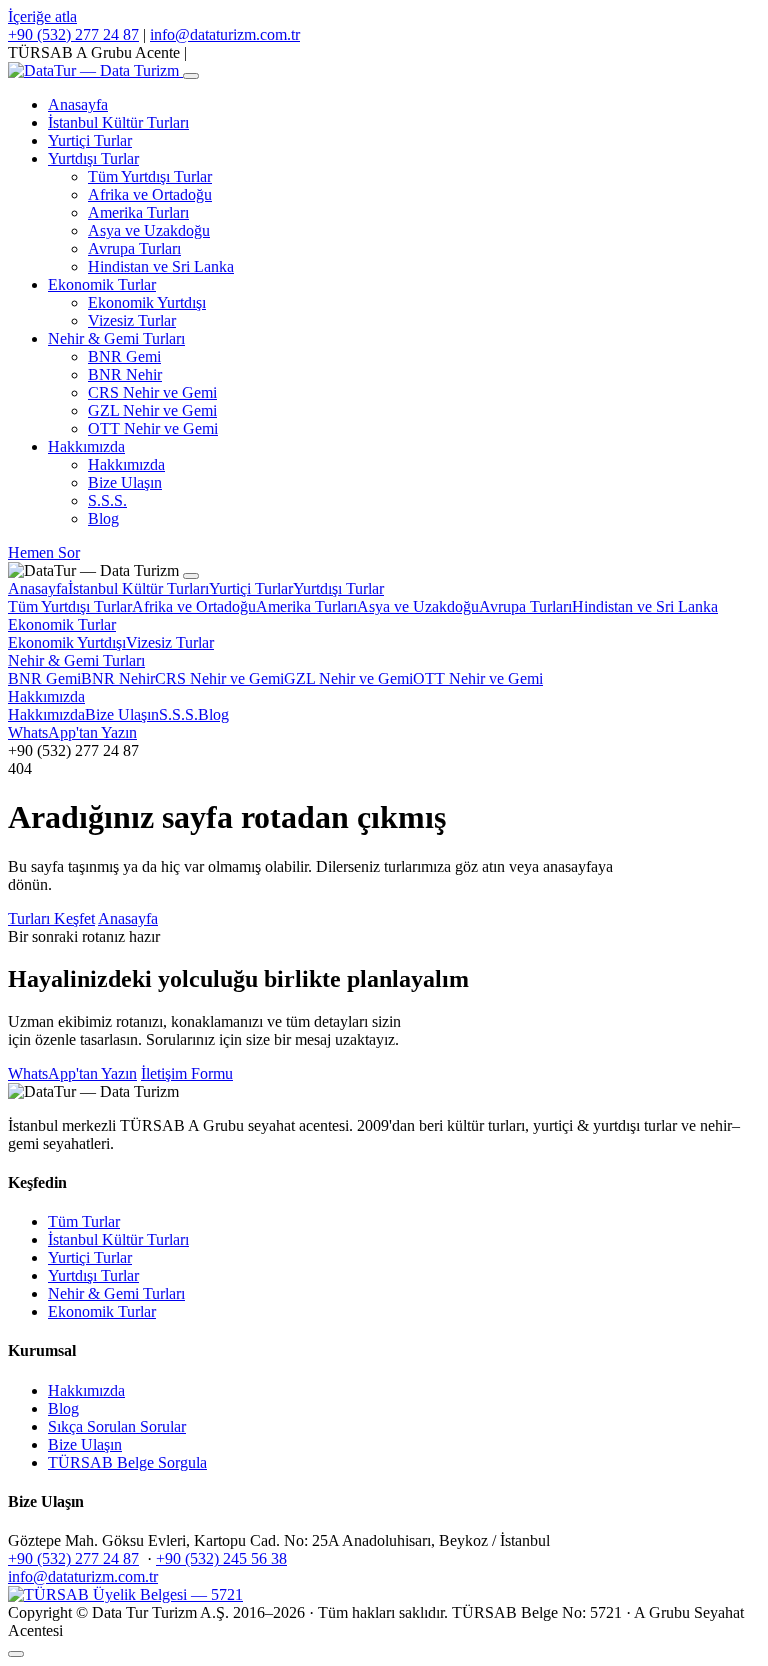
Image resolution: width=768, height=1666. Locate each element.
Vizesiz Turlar (132, 320)
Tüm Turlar (84, 1221)
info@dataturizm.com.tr (225, 34)
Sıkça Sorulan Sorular (117, 1426)
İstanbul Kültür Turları (118, 122)
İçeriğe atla (42, 16)
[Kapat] (191, 576)
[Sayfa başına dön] (16, 1654)
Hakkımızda (86, 446)
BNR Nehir (125, 374)
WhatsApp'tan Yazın (72, 732)
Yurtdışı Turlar (93, 158)
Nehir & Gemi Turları (116, 338)
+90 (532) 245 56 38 (221, 1558)
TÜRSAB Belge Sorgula (127, 1462)
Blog (103, 518)
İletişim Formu (187, 1073)
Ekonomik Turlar (102, 284)
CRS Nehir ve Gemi (152, 392)
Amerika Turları (138, 212)
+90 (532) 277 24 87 (73, 34)
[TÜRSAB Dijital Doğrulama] (125, 1594)
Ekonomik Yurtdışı (147, 302)
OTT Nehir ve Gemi (153, 428)
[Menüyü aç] (191, 76)
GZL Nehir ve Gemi (152, 410)
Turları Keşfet (51, 918)
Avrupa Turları (134, 248)
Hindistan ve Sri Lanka (161, 266)
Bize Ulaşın (125, 482)
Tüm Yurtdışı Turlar (150, 176)
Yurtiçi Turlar (90, 140)
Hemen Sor (44, 552)
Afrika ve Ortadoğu (150, 194)
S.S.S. (107, 500)
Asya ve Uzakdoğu (149, 230)
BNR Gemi (124, 356)
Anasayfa (78, 104)
